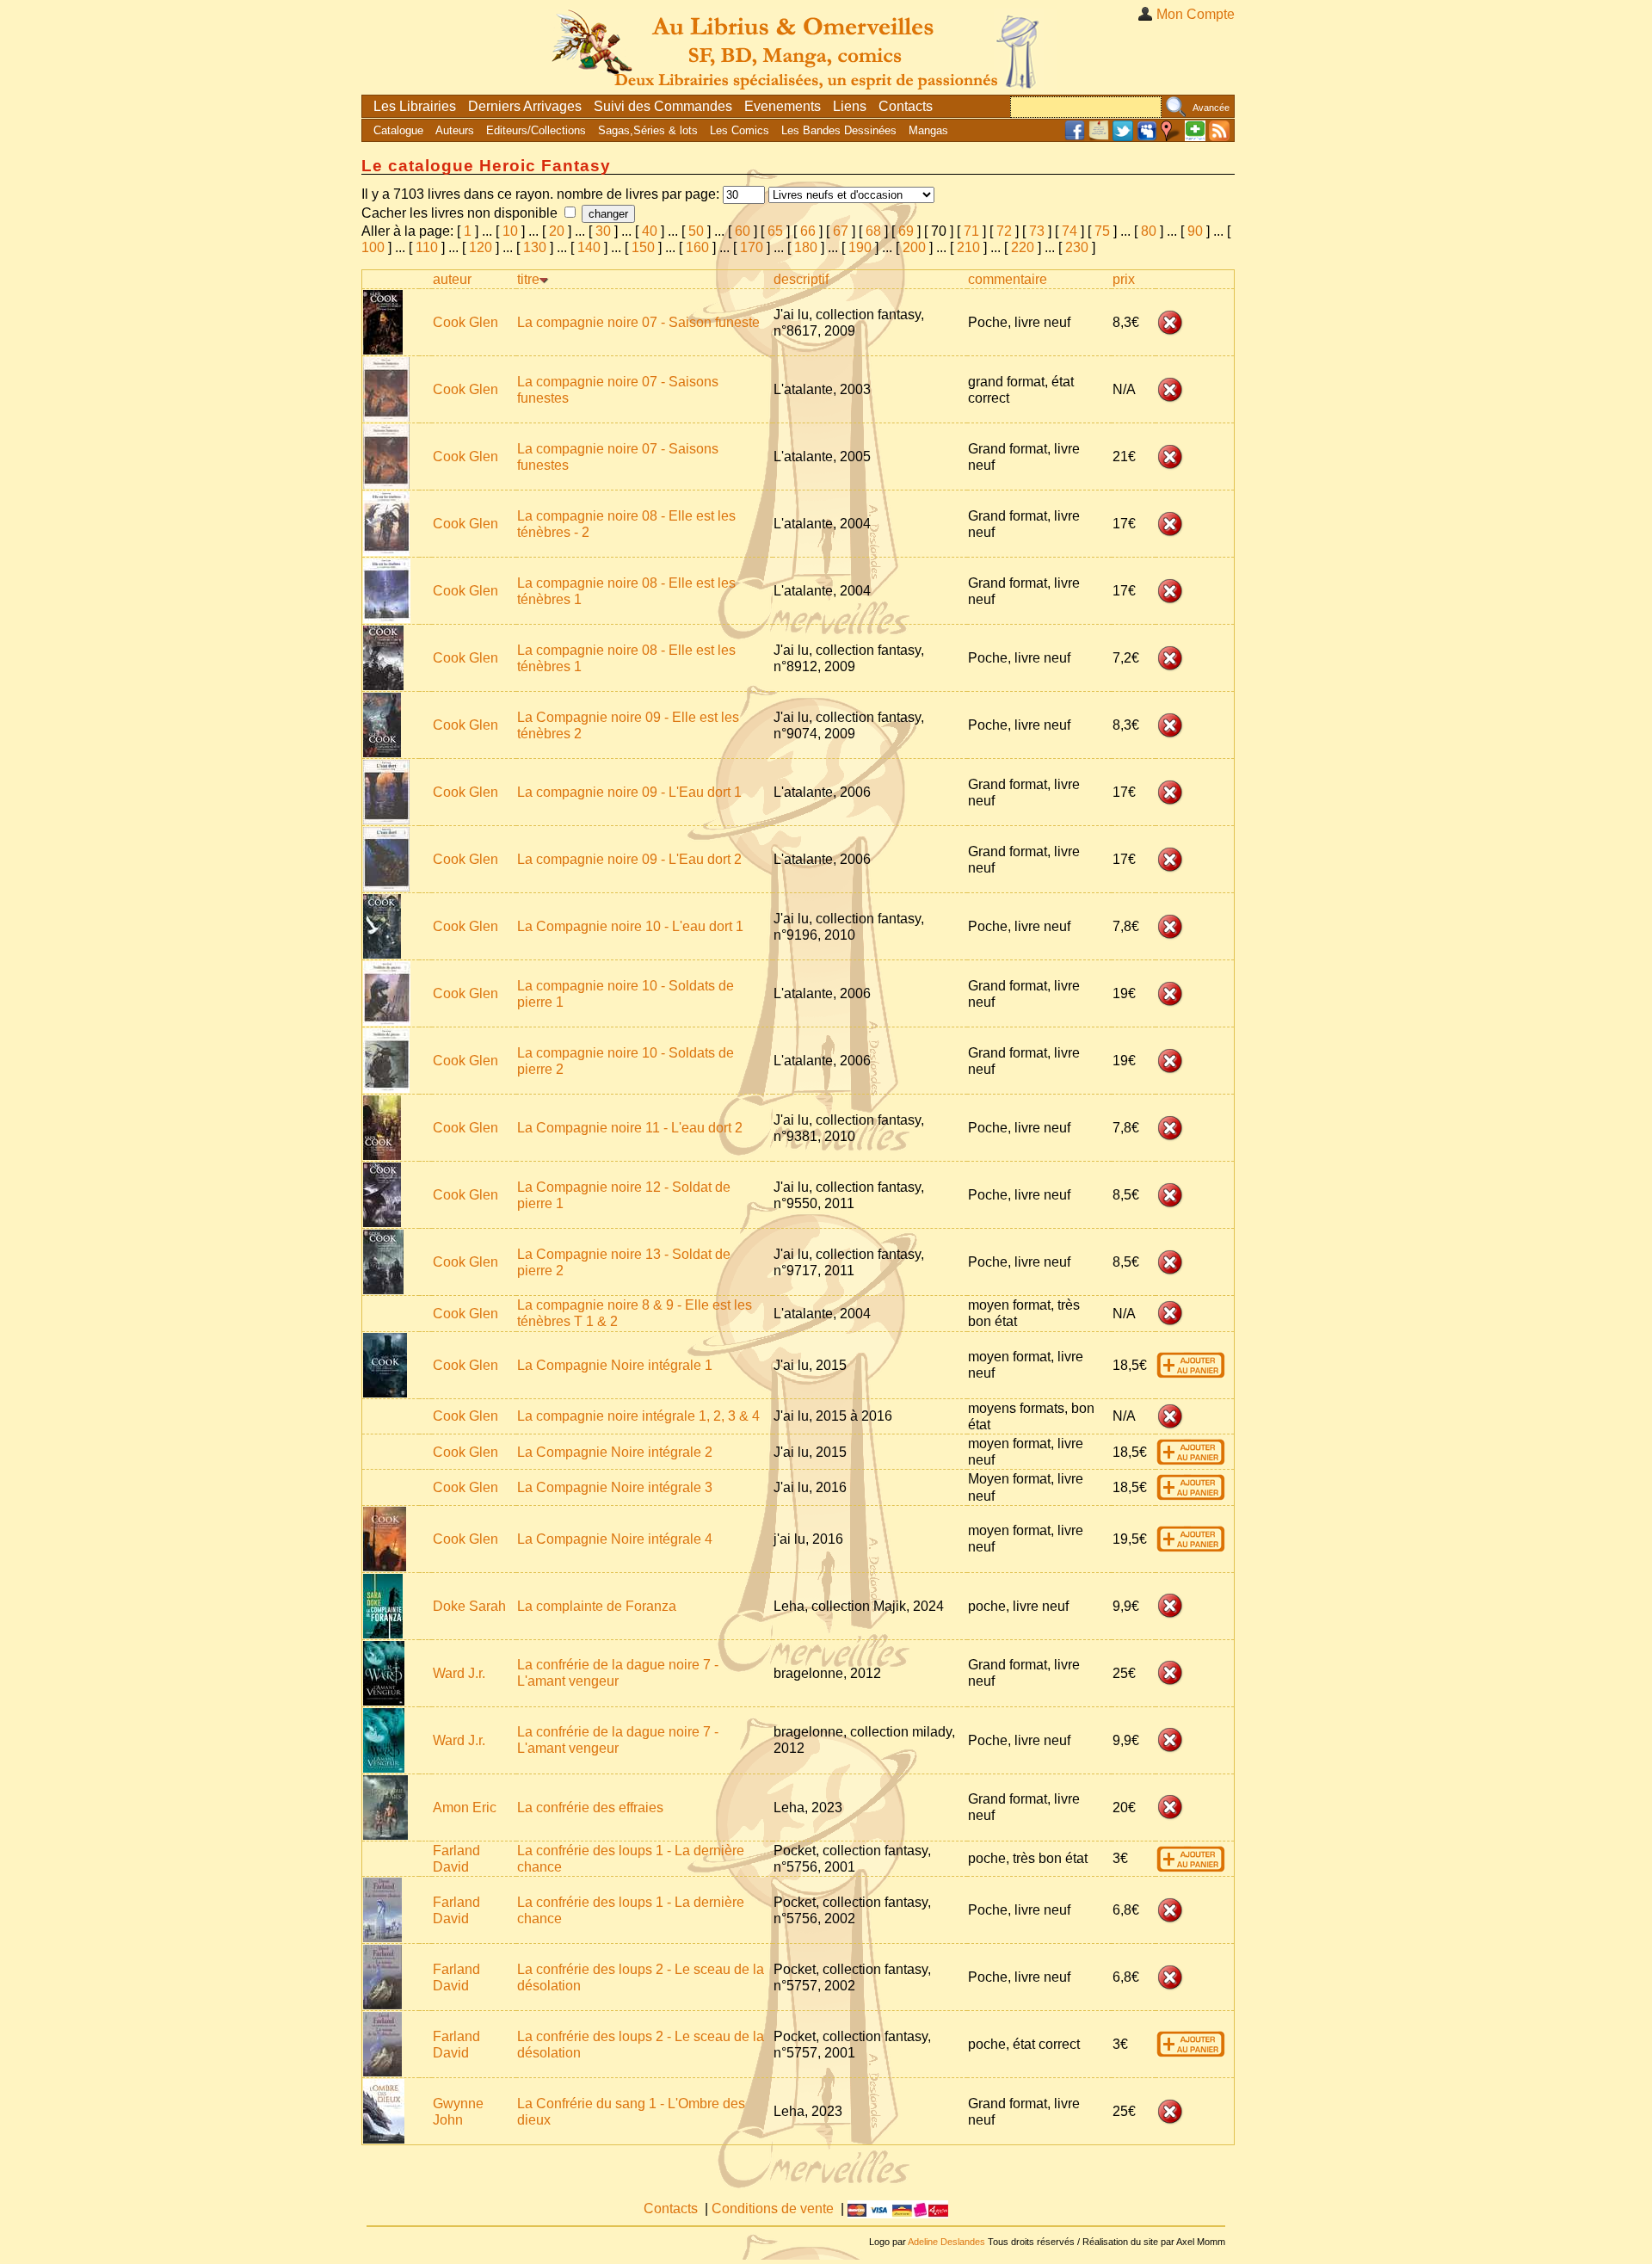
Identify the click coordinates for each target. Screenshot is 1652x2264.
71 (971, 231)
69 (906, 231)
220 (1023, 247)
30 (603, 231)
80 (1149, 231)
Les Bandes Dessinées (839, 130)
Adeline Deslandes (946, 2242)
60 (743, 231)
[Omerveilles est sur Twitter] (1123, 137)
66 (808, 231)
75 (1102, 231)
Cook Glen (465, 322)
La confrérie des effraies (590, 1807)
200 (914, 247)
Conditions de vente (773, 2208)
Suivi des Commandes (663, 106)
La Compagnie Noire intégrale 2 (615, 1452)
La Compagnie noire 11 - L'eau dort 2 (630, 1128)
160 (697, 247)
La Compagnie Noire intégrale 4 (615, 1539)
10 (510, 231)
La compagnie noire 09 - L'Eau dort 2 (629, 859)
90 (1195, 231)
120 (481, 247)
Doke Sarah (469, 1606)
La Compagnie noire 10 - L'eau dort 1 (630, 926)
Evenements (783, 106)
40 (650, 231)
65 (775, 231)
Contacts (906, 106)
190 (860, 247)
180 (806, 247)
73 (1037, 231)
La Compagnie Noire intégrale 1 (615, 1365)
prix (1124, 279)
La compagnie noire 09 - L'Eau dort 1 (629, 792)
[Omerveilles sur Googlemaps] (1171, 137)
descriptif (801, 279)
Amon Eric (465, 1807)
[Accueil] (798, 47)
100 (373, 247)
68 (873, 231)
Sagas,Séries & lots (648, 130)
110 (427, 247)
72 (1004, 231)
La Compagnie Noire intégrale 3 (615, 1487)
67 (841, 231)
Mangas (928, 130)
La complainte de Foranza (597, 1606)
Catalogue (398, 130)
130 (535, 247)
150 (643, 247)
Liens (850, 106)
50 (696, 231)
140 (589, 247)
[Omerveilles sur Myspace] (1147, 137)
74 (1069, 231)
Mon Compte (1196, 14)
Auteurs (455, 130)
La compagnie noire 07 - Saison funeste (638, 322)
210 (968, 247)
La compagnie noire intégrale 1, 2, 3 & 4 (638, 1416)
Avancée (1211, 108)
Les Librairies (415, 106)
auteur (452, 279)
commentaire (1008, 279)
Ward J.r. (459, 1673)
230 (1077, 247)
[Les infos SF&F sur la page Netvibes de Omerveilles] (1195, 137)
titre (528, 279)
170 (752, 247)
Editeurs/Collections (536, 130)
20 (557, 231)
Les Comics (740, 130)
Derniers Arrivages (525, 106)
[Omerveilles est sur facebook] (1075, 137)
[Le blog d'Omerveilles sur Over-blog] (1099, 137)
